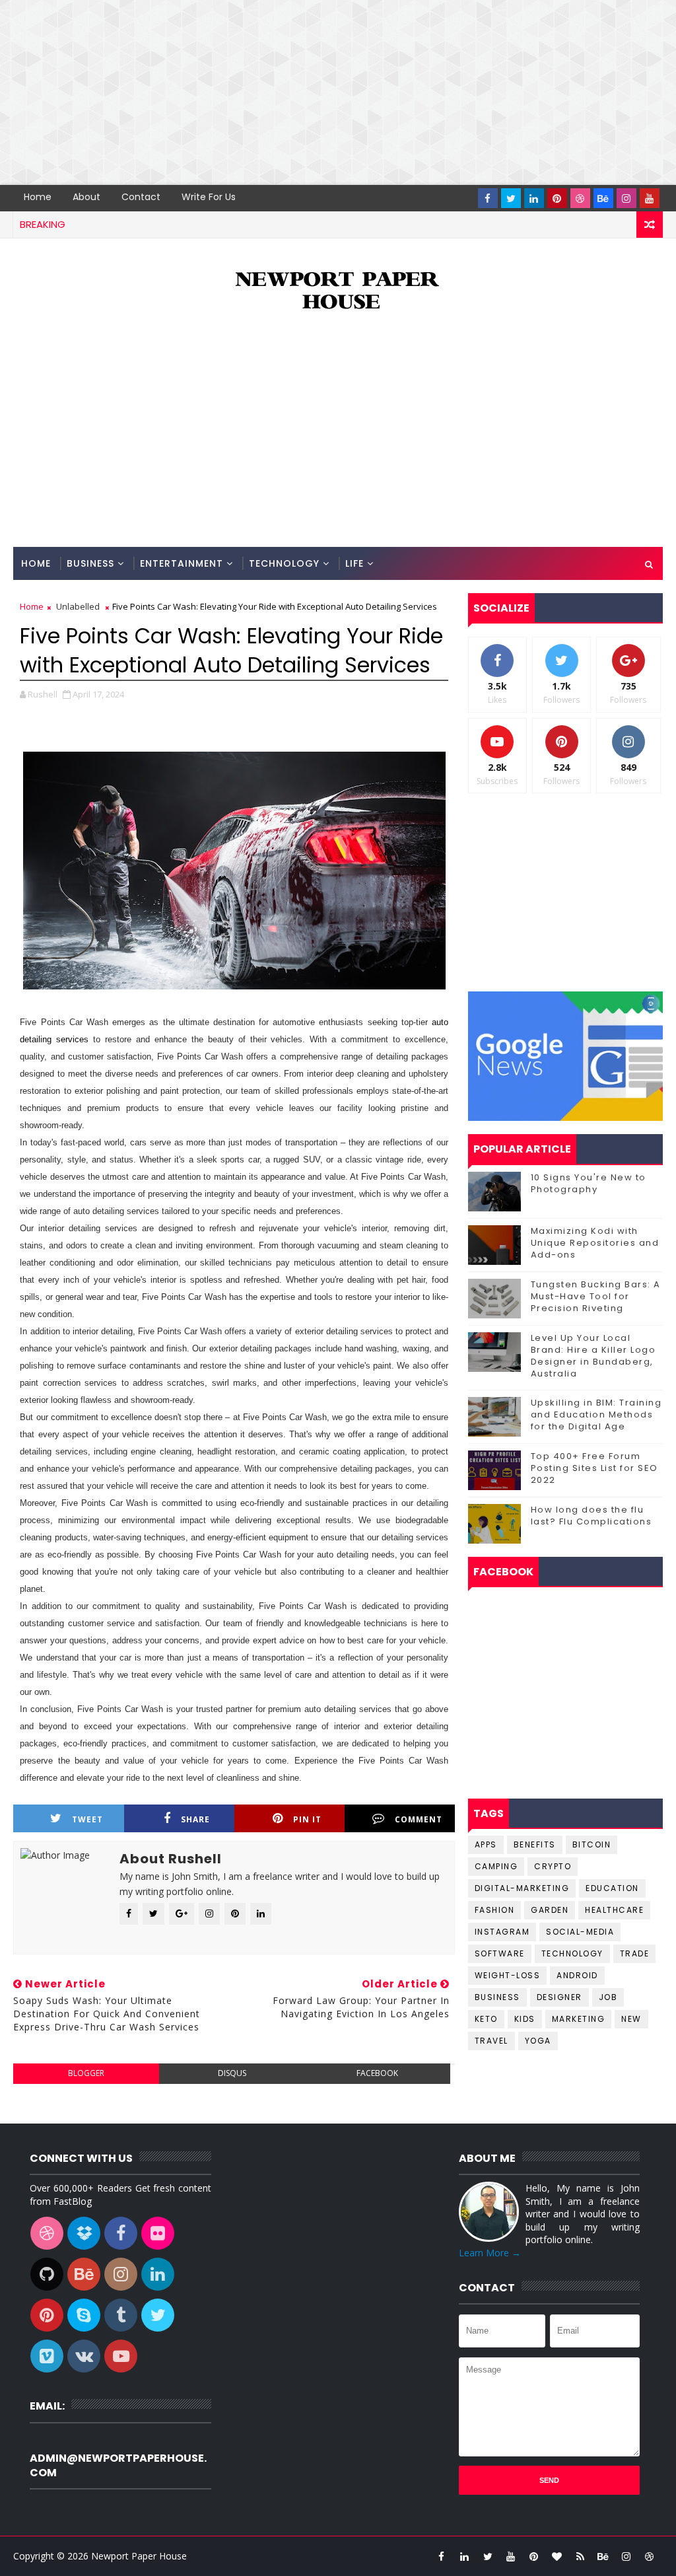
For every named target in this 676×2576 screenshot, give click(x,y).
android (577, 1975)
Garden (550, 1910)
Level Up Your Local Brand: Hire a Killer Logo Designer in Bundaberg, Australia (593, 1356)
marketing (579, 2019)
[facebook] (488, 198)
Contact (141, 197)
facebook (377, 2073)
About (86, 197)
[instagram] (626, 198)
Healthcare (614, 1910)
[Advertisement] (338, 92)
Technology (284, 563)
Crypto (553, 1866)
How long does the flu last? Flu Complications (591, 1516)
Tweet (87, 1819)
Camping (496, 1866)
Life (355, 563)
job (608, 1997)
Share (195, 1819)
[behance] (603, 198)
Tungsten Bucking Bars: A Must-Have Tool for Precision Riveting (596, 1296)
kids (525, 2019)
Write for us (209, 197)
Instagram (502, 1932)
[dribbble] (580, 198)
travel (491, 2041)
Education (612, 1888)
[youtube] (650, 198)
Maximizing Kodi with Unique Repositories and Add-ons (595, 1243)
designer (559, 1997)
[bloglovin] (557, 2556)
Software (500, 1953)
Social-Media (580, 1932)
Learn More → (490, 2253)
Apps (486, 1844)
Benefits (535, 1844)
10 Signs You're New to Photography (589, 1183)
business (497, 1997)
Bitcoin (592, 1844)
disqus (232, 2073)
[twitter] (511, 198)
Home (38, 197)
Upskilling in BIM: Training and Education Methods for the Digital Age (596, 1414)
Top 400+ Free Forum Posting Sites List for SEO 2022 (594, 1468)
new (631, 2019)
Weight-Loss (508, 1975)
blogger (86, 2073)
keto (486, 2019)
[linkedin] (534, 198)
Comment (419, 1819)
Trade (635, 1953)
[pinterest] (557, 198)
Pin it (307, 1819)
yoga (538, 2041)
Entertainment (182, 563)
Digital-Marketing (522, 1888)
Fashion (495, 1910)
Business (90, 563)
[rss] (580, 2556)
